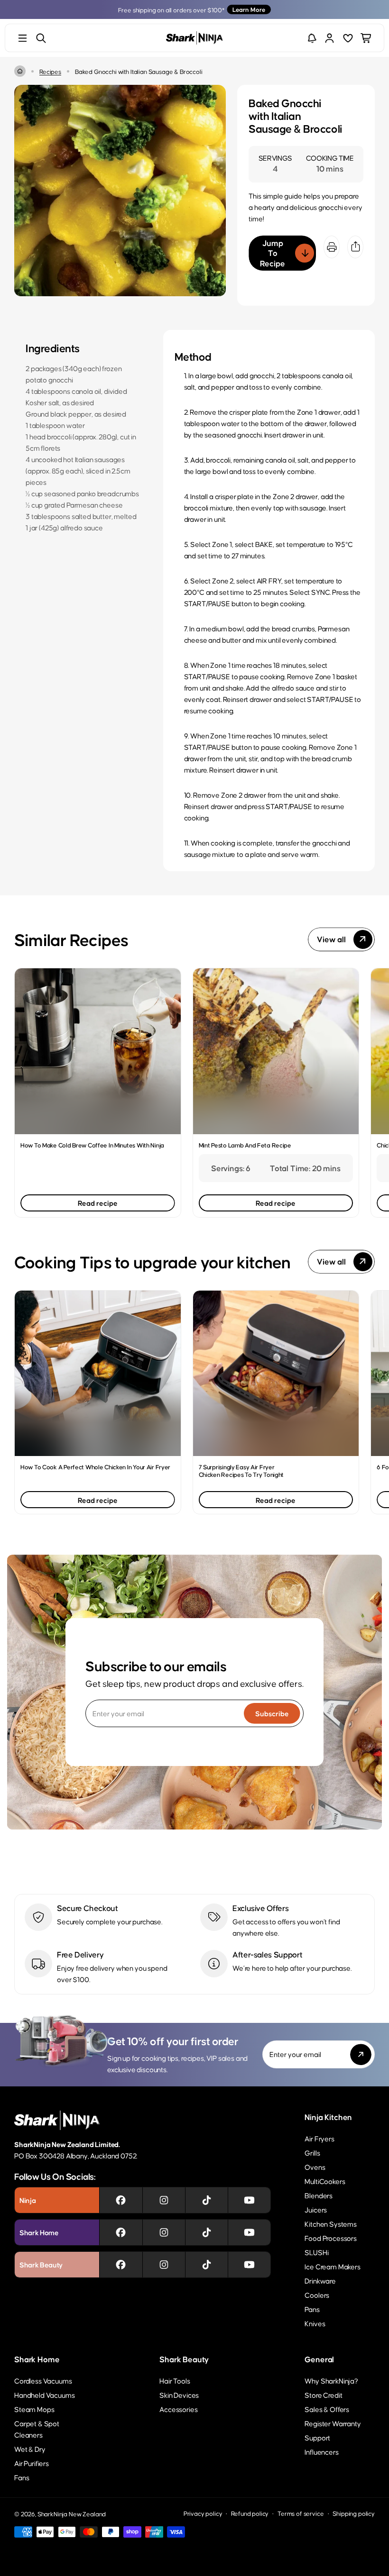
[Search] (41, 38)
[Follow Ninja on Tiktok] (207, 2200)
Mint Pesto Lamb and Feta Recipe (245, 1145)
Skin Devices (179, 2395)
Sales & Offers (327, 2409)
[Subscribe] (361, 2054)
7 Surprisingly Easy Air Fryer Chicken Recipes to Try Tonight (241, 1470)
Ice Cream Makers (332, 2266)
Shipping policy (354, 2513)
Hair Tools (175, 2380)
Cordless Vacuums (43, 2380)
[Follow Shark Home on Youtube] (249, 2232)
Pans (312, 2309)
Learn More (249, 9)
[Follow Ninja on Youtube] (249, 2200)
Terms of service (301, 2513)
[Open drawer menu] (23, 38)
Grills (312, 2153)
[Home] (20, 71)
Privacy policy (203, 2513)
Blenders (319, 2195)
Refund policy (250, 2513)
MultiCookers (325, 2181)
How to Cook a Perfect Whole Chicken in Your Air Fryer (95, 1467)
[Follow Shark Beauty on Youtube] (249, 2265)
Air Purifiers (32, 2463)
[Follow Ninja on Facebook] (121, 2200)
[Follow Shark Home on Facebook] (121, 2232)
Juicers (316, 2209)
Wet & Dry (30, 2449)
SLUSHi (316, 2252)
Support (317, 2437)
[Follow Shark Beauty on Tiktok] (207, 2265)
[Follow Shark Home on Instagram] (164, 2232)
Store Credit (323, 2395)
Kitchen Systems (331, 2224)
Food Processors (331, 2238)
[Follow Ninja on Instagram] (164, 2200)
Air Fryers (319, 2138)
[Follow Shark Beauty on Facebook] (121, 2265)
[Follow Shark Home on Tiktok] (207, 2232)
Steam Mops (34, 2409)
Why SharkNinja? (331, 2380)
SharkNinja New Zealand (72, 2514)
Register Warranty (333, 2423)
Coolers (317, 2295)
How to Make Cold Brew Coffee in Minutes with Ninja (92, 1145)
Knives (315, 2323)
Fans (22, 2477)
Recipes (50, 71)
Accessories (178, 2409)
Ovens (315, 2167)
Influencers (321, 2452)
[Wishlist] (348, 38)
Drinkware (320, 2280)
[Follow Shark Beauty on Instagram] (164, 2265)
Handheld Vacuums (44, 2395)
